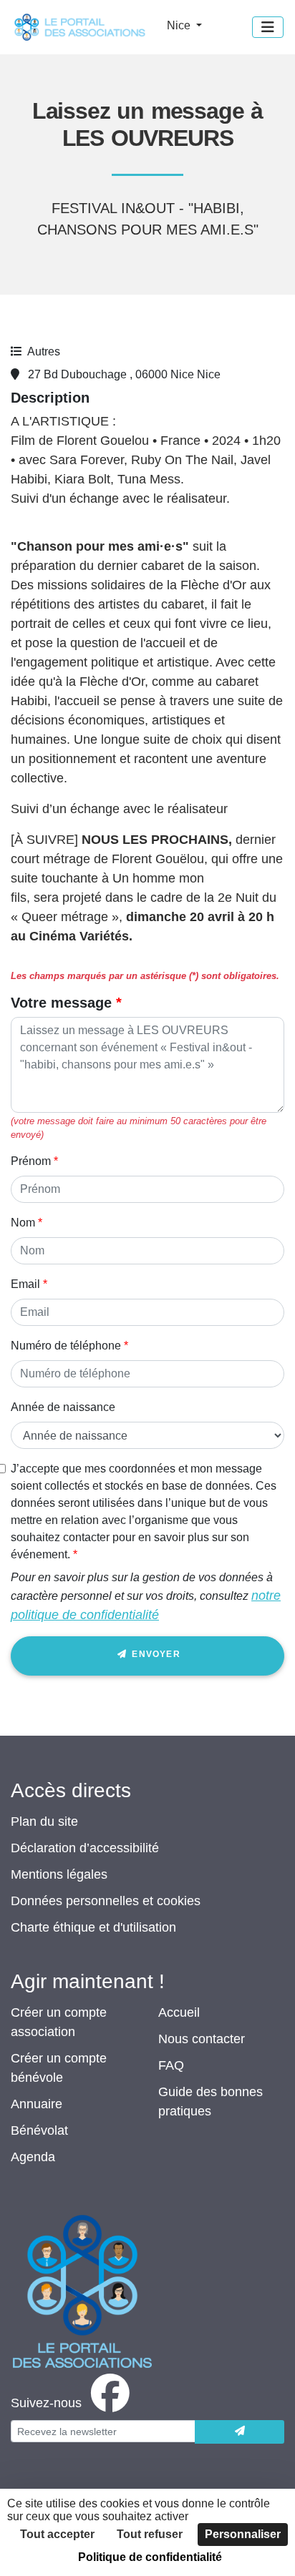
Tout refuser (150, 2534)
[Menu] (268, 27)
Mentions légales (59, 1874)
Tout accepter (57, 2534)
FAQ (171, 2065)
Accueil (179, 2012)
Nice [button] (180, 25)
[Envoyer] (240, 2432)
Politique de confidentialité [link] (150, 2557)
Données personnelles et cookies (106, 1901)
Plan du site (44, 1822)
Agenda (33, 2157)
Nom (23, 1223)
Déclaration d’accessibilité (85, 1848)
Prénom (31, 1161)
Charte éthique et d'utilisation (93, 1927)
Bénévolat (39, 2130)
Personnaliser (243, 2534)
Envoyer (155, 1654)
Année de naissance (63, 1407)
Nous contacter (202, 2039)
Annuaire (37, 2104)
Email (25, 1284)
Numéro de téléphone (66, 1346)
